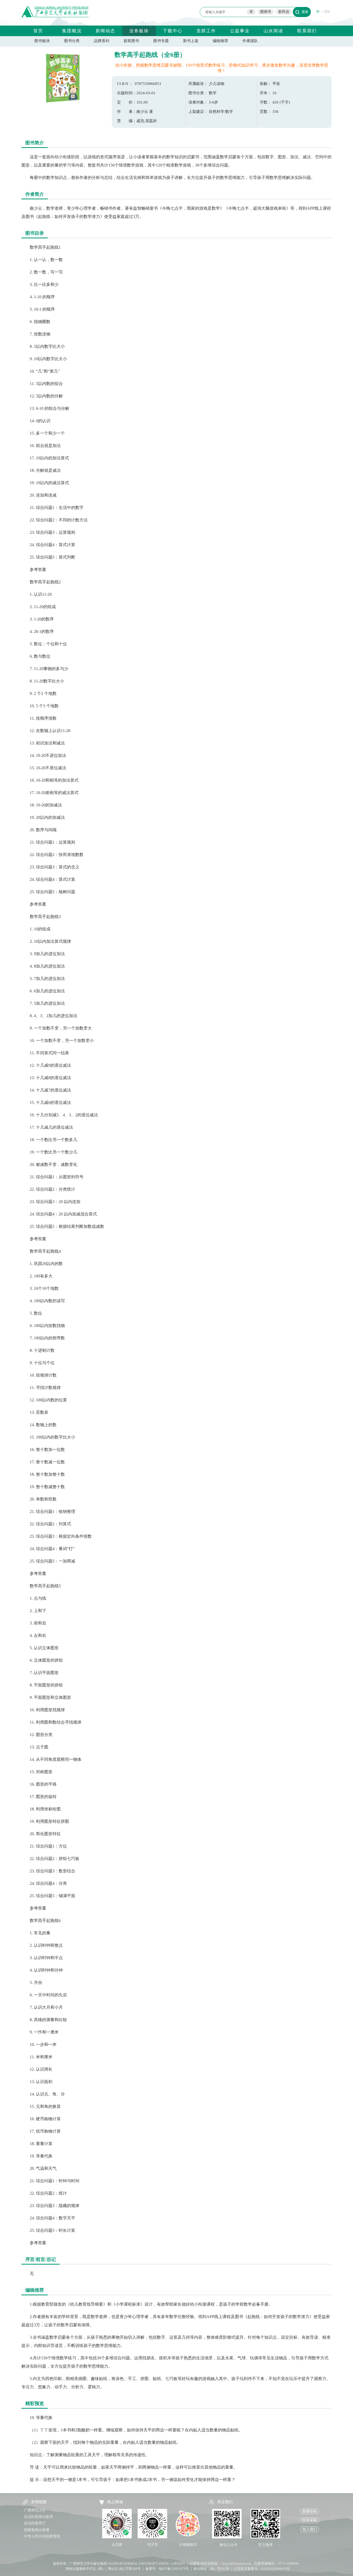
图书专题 (161, 41)
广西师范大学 (35, 2510)
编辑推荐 (220, 41)
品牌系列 (102, 41)
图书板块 (42, 41)
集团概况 (72, 31)
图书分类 (72, 41)
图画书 (266, 12)
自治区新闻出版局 (39, 2517)
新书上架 (191, 41)
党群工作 (206, 31)
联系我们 (307, 31)
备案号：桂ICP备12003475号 (167, 2569)
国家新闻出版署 (37, 2530)
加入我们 (310, 2529)
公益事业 (240, 31)
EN (327, 12)
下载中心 (173, 31)
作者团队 (250, 41)
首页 (38, 31)
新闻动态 (105, 31)
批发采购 (310, 2520)
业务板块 (139, 31)
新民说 (284, 12)
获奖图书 (131, 41)
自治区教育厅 (35, 2523)
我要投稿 (310, 2511)
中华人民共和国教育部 (42, 2536)
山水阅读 (273, 31)
